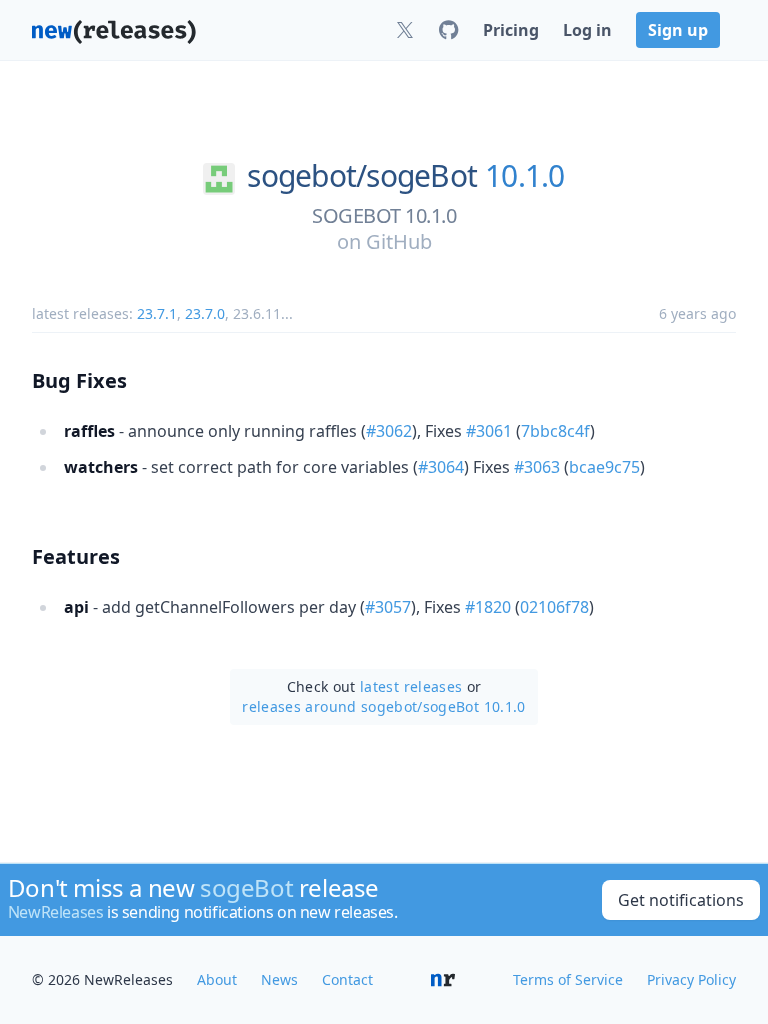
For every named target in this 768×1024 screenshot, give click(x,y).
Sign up (678, 30)
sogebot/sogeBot (362, 176)
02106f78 (554, 607)
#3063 (537, 467)
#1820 (488, 607)
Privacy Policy (691, 979)
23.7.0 (205, 313)
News (279, 979)
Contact (347, 979)
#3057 (388, 607)
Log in (587, 30)
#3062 (389, 431)
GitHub (399, 241)
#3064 (441, 467)
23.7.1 (157, 313)
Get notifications (681, 900)
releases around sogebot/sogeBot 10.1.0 (383, 706)
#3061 (489, 431)
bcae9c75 (604, 467)
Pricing (511, 30)
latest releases (411, 686)
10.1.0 (525, 176)
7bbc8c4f (555, 431)
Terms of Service (568, 979)
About (217, 979)
